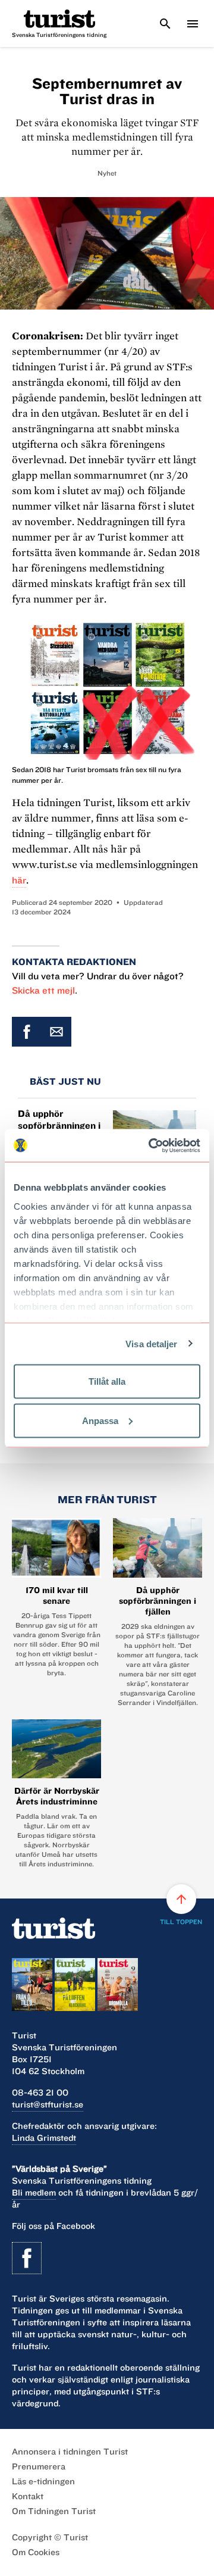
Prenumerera (39, 2466)
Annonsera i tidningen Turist (70, 2452)
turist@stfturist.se (48, 2104)
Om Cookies (36, 2552)
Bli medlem (34, 2193)
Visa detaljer (151, 1343)
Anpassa (100, 1420)
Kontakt (28, 2496)
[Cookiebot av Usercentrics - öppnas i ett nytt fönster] (151, 1145)
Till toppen (181, 1909)
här (19, 880)
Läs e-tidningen (43, 2481)
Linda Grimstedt (44, 2138)
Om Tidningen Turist (54, 2511)
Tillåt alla (107, 1381)
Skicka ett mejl (43, 990)
